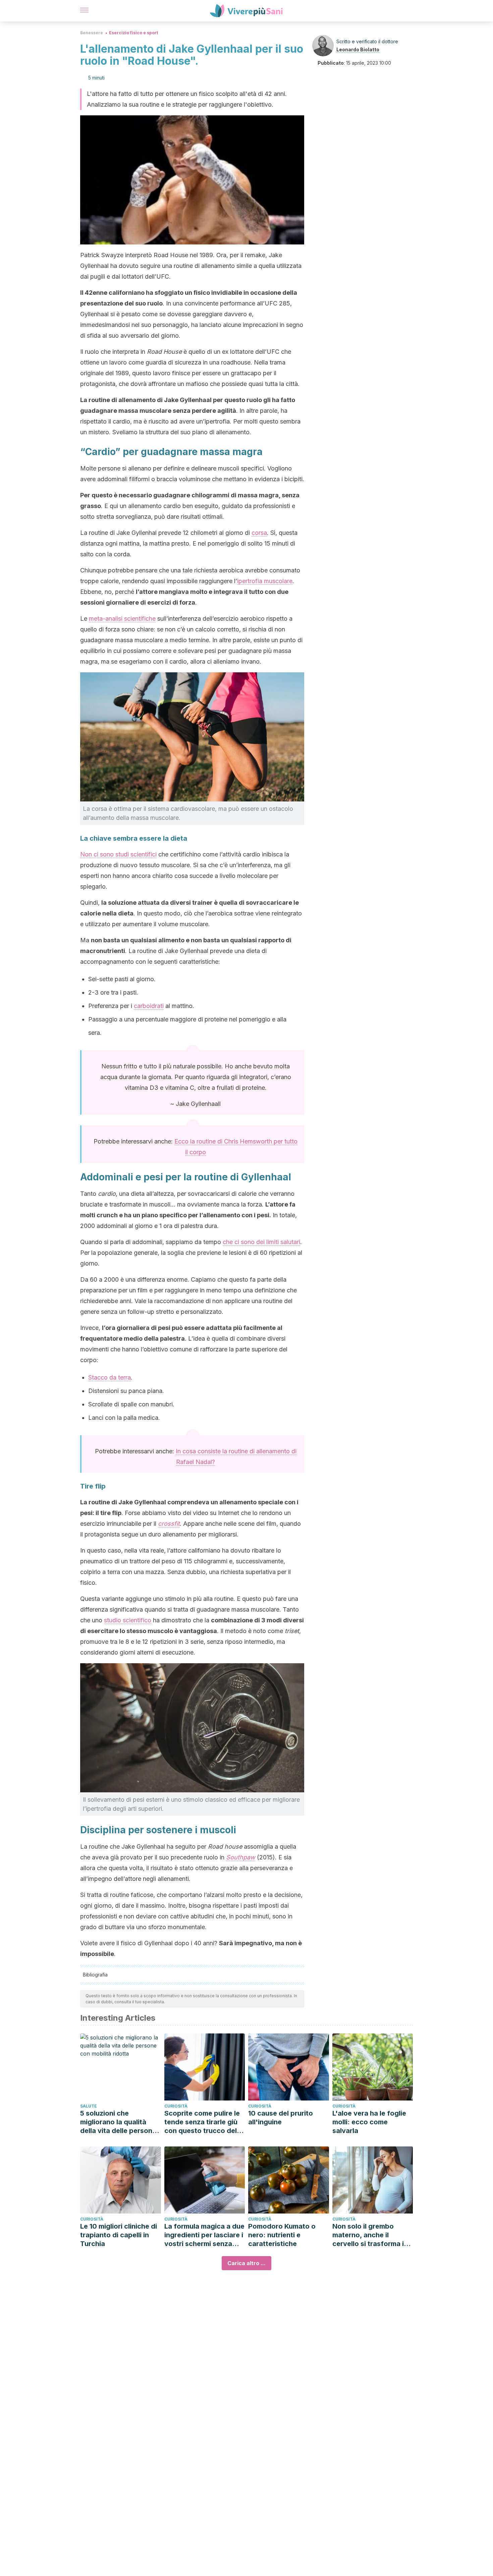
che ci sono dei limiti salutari (261, 1242)
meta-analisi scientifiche (122, 619)
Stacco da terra (109, 1377)
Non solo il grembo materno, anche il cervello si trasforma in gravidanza (370, 2235)
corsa (259, 533)
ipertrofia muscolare (265, 581)
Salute (89, 2106)
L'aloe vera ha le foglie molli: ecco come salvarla (369, 2122)
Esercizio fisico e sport (133, 33)
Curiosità (176, 2106)
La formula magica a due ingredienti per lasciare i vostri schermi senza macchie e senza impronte (204, 2235)
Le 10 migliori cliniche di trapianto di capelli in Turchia (119, 2235)
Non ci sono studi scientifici (118, 854)
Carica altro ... (246, 2263)
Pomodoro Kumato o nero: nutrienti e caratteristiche (282, 2235)
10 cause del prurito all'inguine (281, 2118)
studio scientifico (128, 1620)
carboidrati (149, 1006)
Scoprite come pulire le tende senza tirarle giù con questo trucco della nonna (203, 2122)
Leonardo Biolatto (358, 49)
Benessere (92, 33)
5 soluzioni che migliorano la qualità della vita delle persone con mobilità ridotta (118, 2122)
